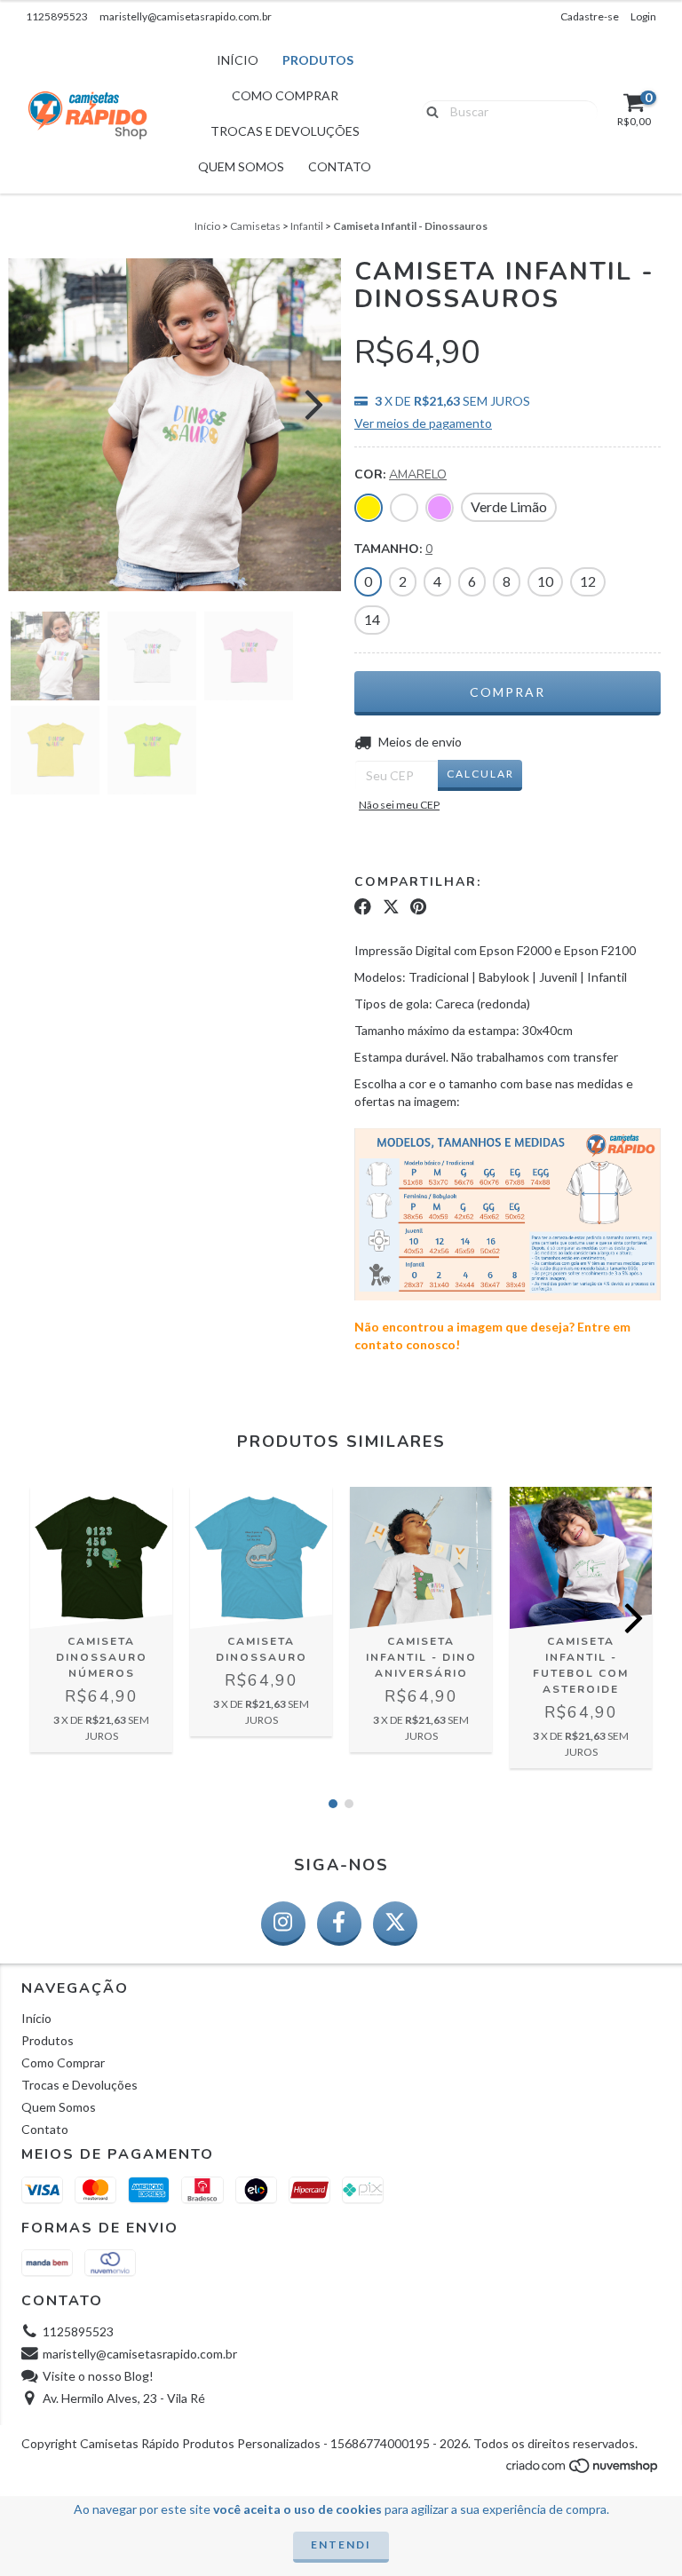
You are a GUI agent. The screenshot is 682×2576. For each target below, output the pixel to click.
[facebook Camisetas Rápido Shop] (339, 1924)
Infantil (307, 226)
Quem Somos (241, 166)
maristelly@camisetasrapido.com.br (186, 16)
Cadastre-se (590, 16)
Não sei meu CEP (399, 805)
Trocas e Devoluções (285, 131)
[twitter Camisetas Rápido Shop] (395, 1924)
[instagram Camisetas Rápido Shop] (283, 1924)
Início (238, 60)
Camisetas (255, 226)
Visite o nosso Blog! (98, 2376)
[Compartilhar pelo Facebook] (363, 906)
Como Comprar (285, 95)
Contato (340, 166)
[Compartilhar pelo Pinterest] (418, 906)
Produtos (318, 60)
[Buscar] (428, 111)
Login (643, 16)
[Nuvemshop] (583, 2470)
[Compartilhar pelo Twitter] (391, 906)
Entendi (341, 2544)
